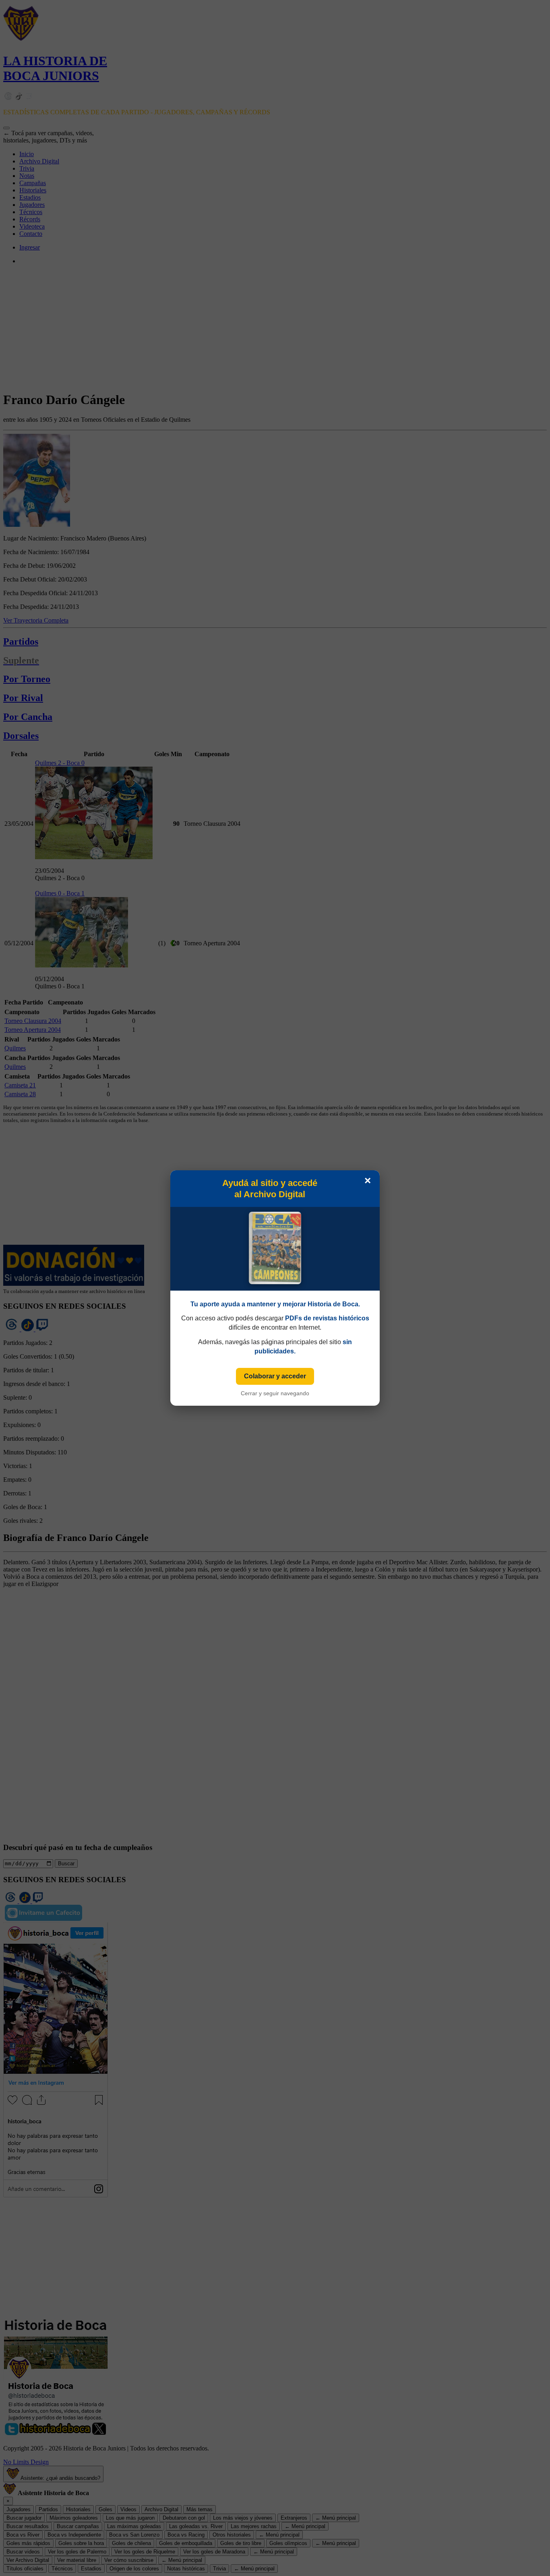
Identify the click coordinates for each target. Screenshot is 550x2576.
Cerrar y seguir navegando (275, 1393)
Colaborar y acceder (275, 1376)
